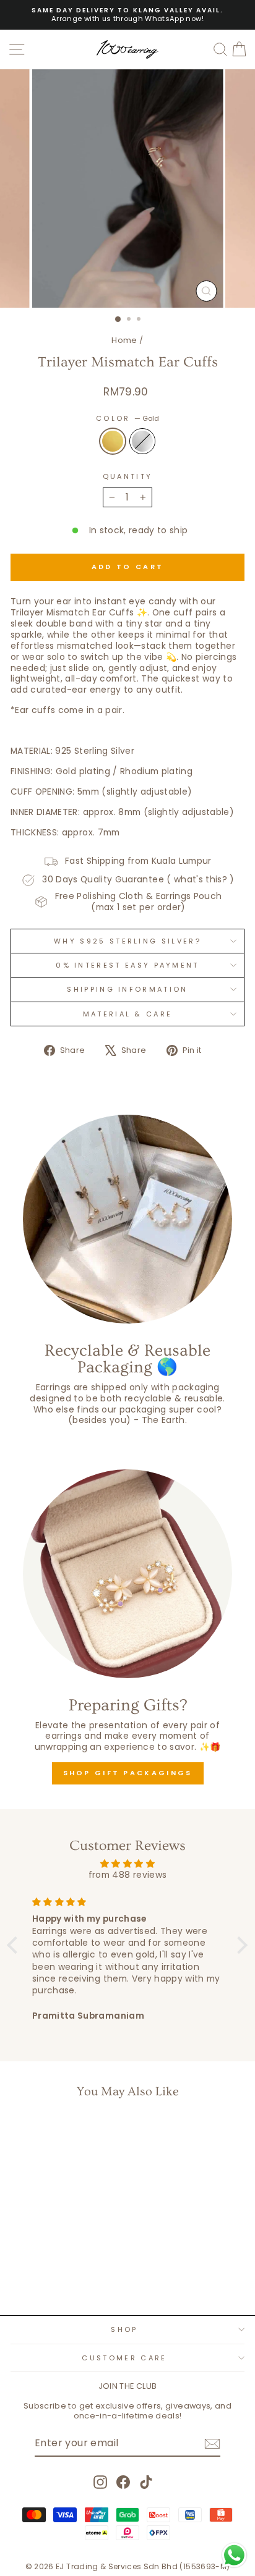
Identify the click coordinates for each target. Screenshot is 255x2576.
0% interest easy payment (127, 965)
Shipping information (127, 989)
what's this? (201, 880)
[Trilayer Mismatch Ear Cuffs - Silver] (62, 2274)
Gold (113, 441)
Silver (142, 441)
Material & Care (128, 1014)
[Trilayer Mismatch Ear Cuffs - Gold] (48, 2274)
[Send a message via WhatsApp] (234, 2555)
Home (124, 340)
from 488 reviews (128, 1875)
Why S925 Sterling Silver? (127, 941)
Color (127, 418)
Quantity (128, 476)
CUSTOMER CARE (124, 2358)
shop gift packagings (128, 1773)
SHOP (124, 2329)
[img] (127, 1864)
